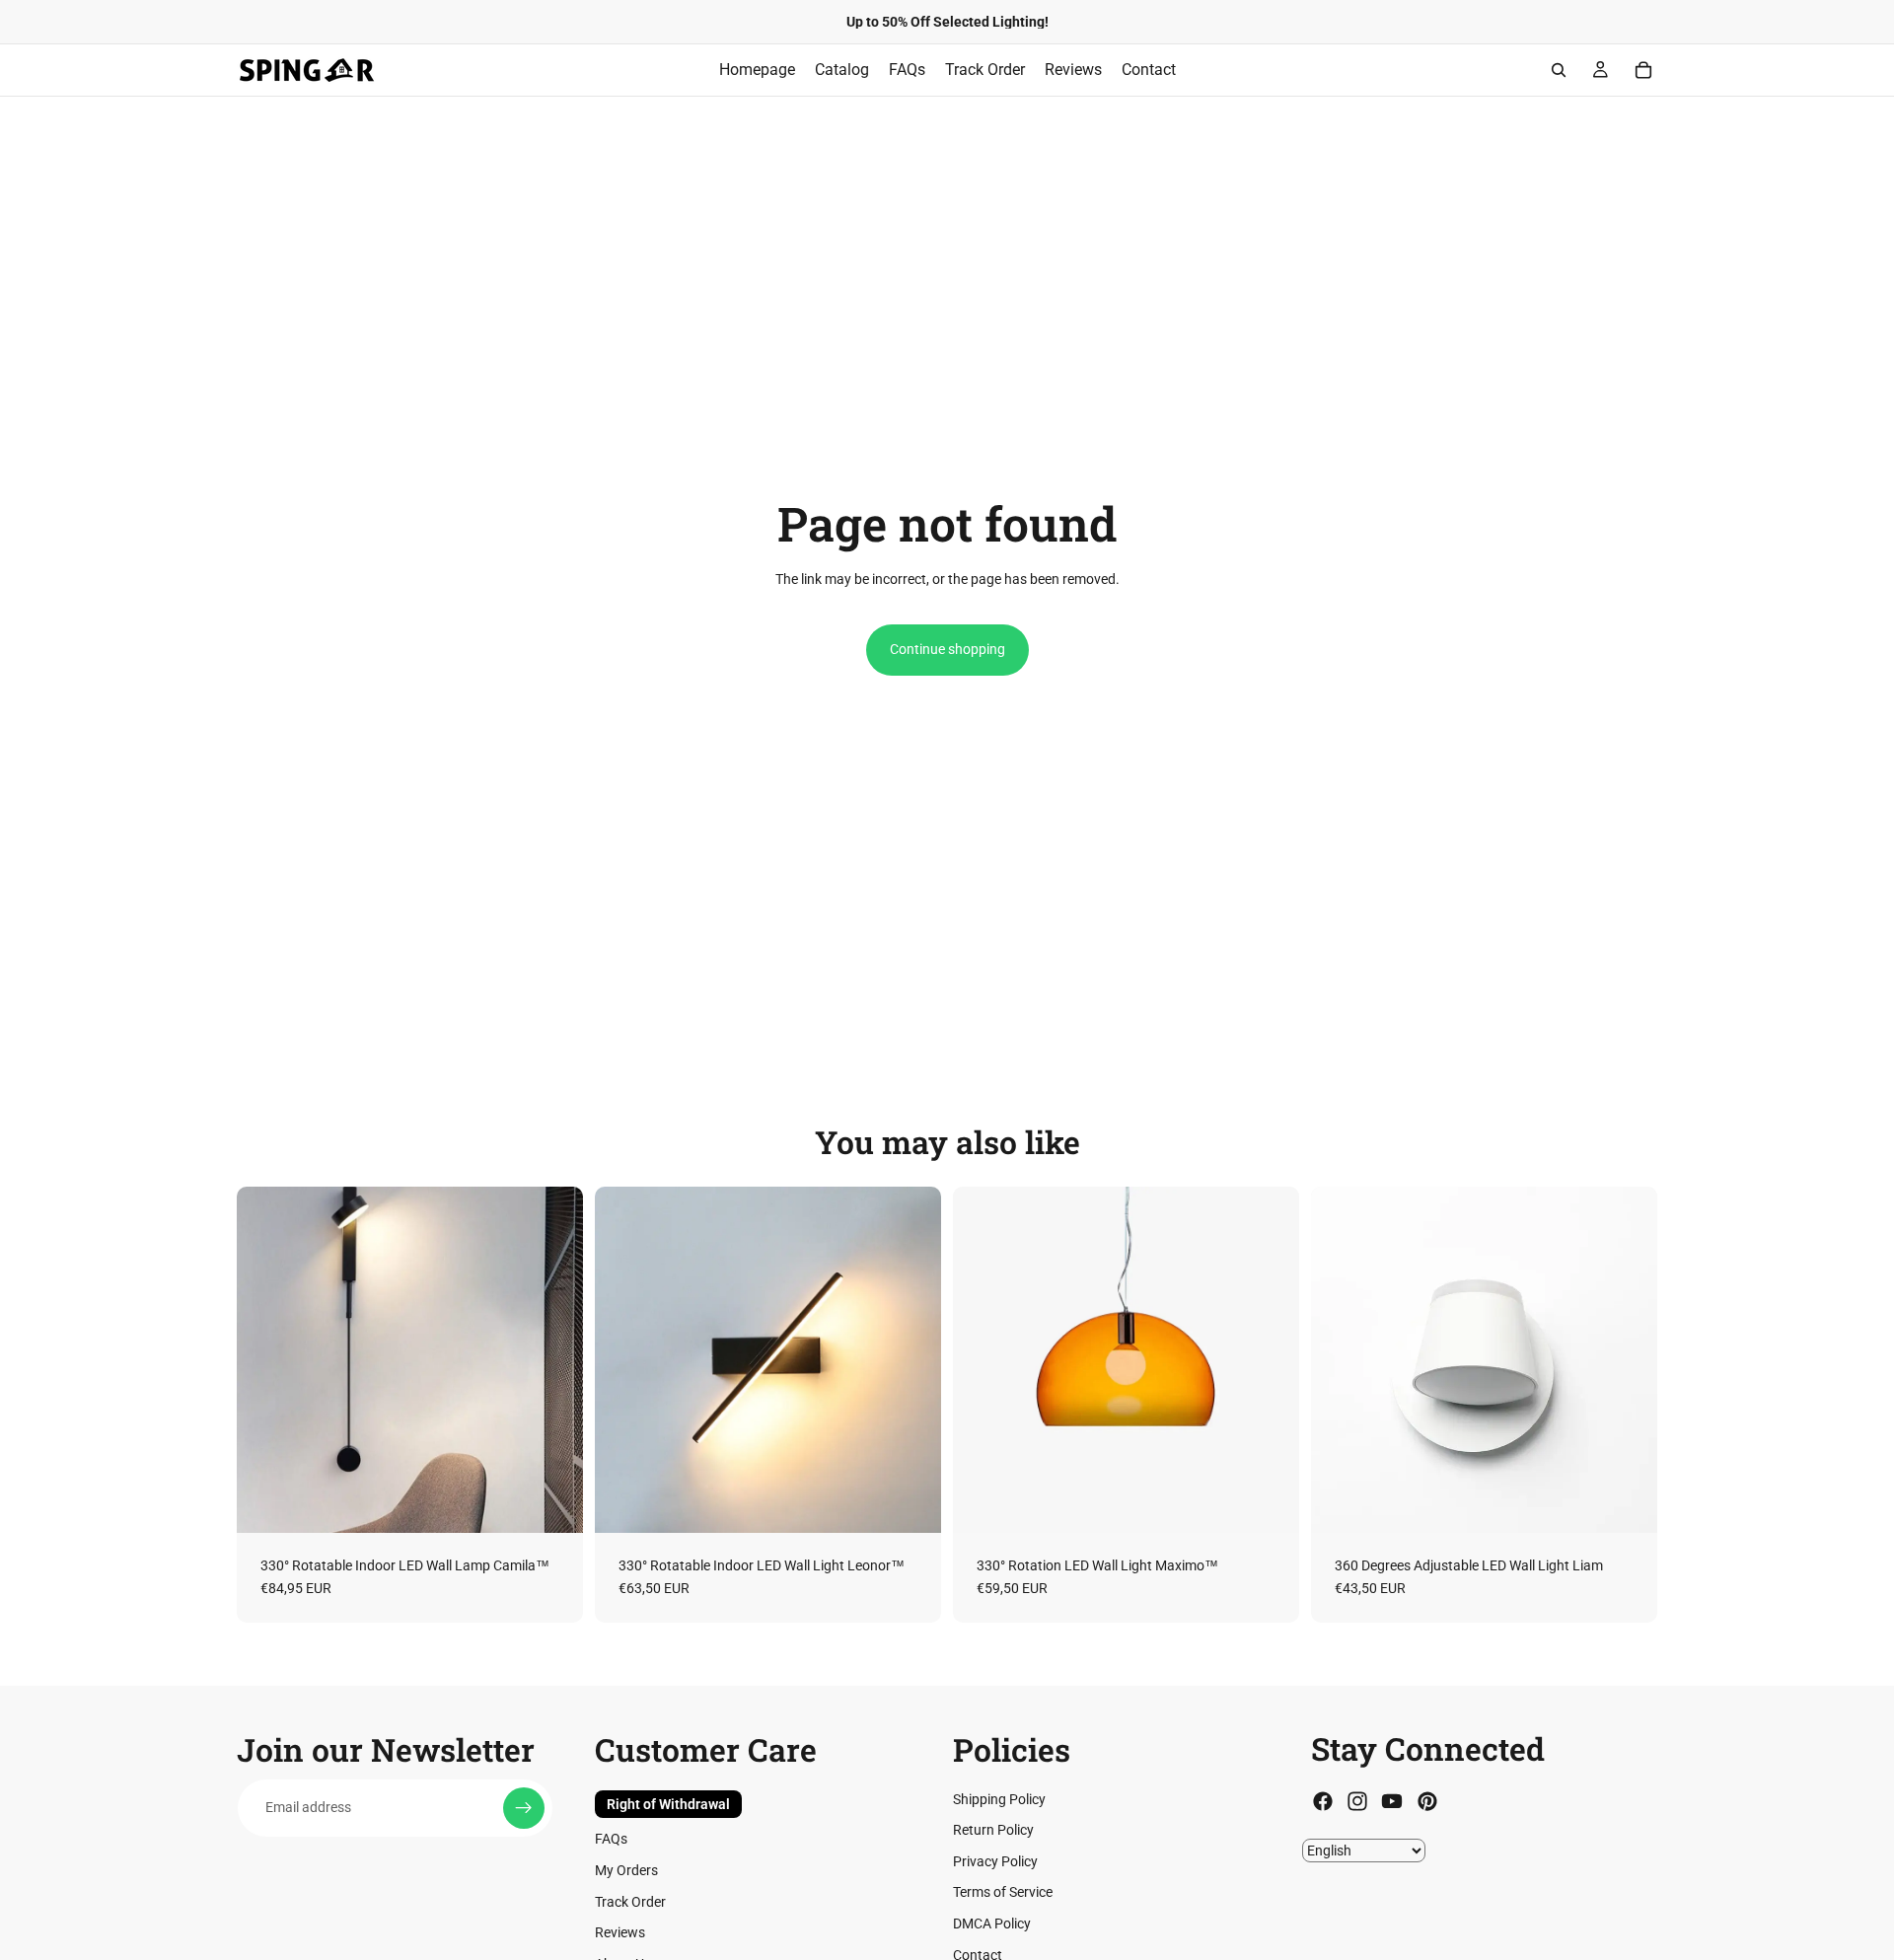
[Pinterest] (1427, 1801)
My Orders (626, 1870)
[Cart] (1643, 70)
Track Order (630, 1901)
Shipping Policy (999, 1798)
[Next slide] (553, 1359)
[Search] (1559, 70)
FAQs (611, 1839)
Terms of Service (1003, 1892)
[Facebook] (1323, 1801)
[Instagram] (1357, 1801)
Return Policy (993, 1830)
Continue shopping (947, 649)
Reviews (620, 1932)
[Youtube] (1392, 1801)
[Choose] (552, 1502)
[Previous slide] (266, 1359)
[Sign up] (524, 1807)
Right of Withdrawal (668, 1803)
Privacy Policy (995, 1861)
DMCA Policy (992, 1924)
